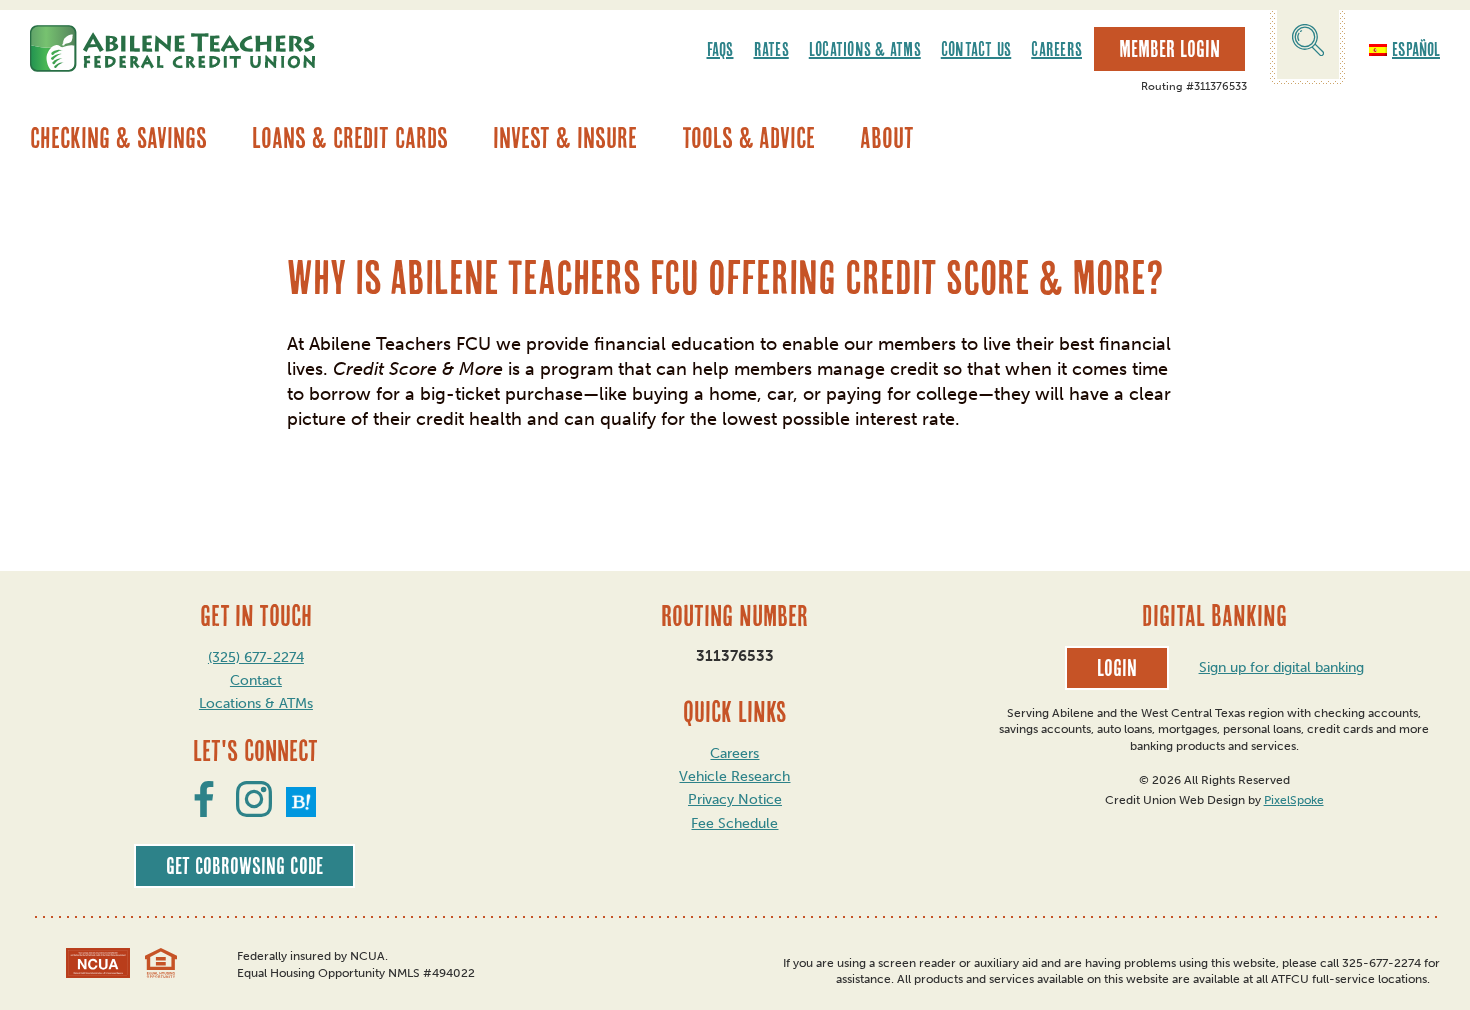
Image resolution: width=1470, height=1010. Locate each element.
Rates (771, 49)
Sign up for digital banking (1281, 667)
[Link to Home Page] (172, 48)
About (887, 138)
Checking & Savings (118, 138)
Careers (1056, 49)
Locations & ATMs (865, 49)
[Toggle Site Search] (1308, 43)
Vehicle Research (734, 776)
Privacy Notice (735, 799)
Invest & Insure (565, 138)
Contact (256, 680)
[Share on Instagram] (254, 811)
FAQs (720, 49)
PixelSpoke (1294, 800)
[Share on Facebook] (204, 811)
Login (1117, 668)
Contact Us (976, 49)
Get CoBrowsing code (244, 866)
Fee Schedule (734, 823)
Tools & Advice (748, 138)
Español (1416, 49)
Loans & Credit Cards (350, 138)
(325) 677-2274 (256, 657)
